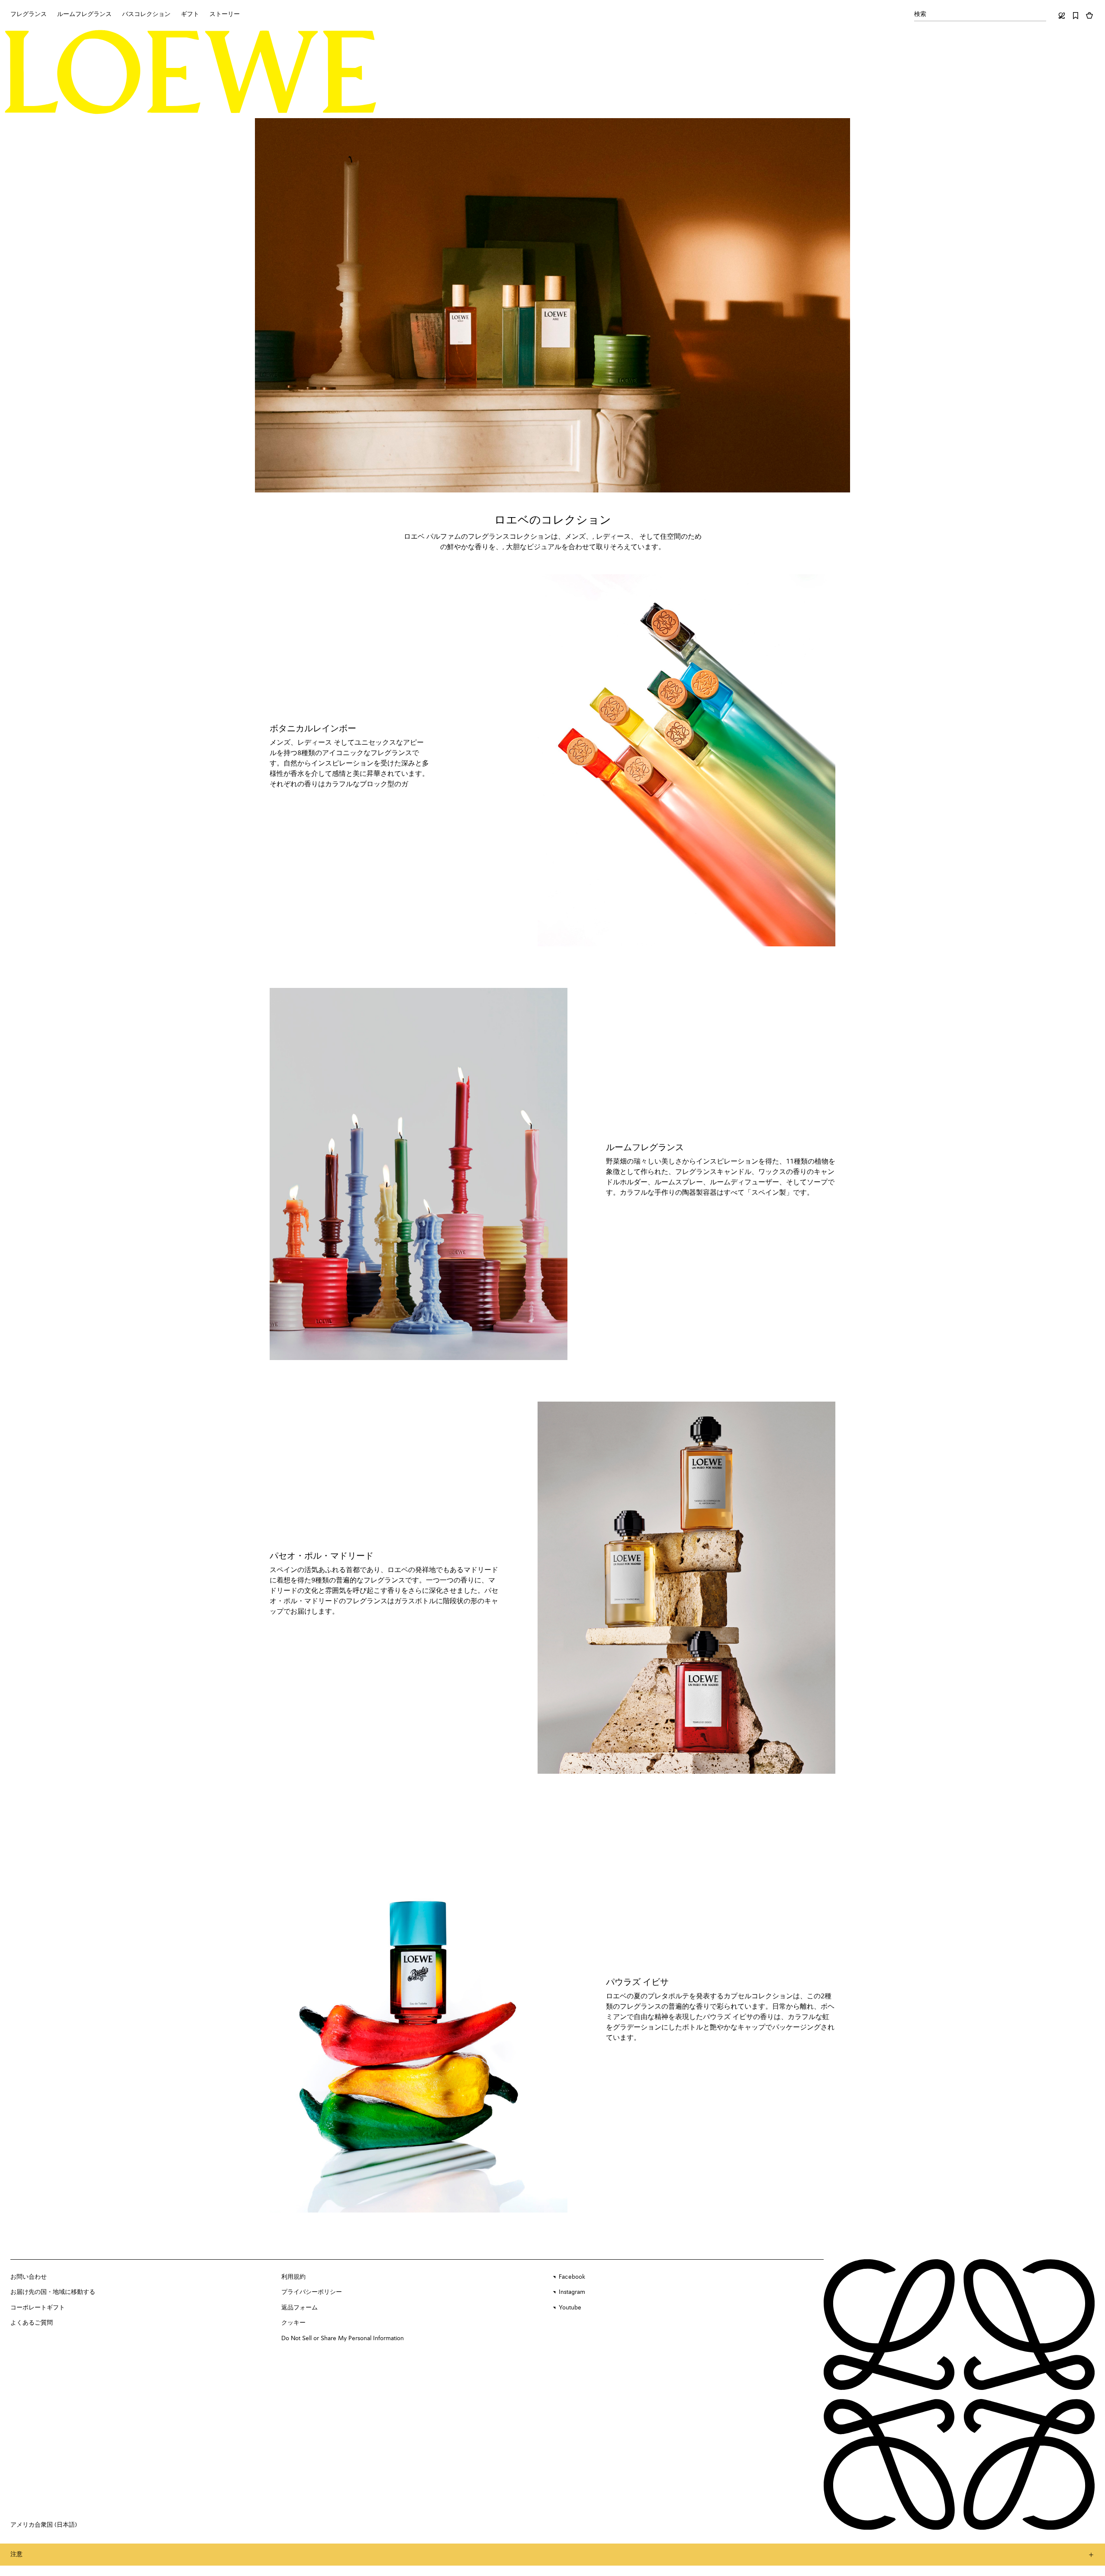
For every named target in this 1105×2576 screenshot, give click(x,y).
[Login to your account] (1062, 16)
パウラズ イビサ (637, 1983)
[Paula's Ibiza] (419, 2014)
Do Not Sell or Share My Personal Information (343, 2338)
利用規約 (293, 2277)
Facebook (572, 2277)
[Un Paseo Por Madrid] (686, 1588)
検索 (920, 14)
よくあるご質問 (32, 2323)
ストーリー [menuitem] (225, 14)
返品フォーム (300, 2308)
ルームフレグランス (645, 1148)
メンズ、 (579, 537)
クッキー (293, 2323)
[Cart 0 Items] (1089, 16)
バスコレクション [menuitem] (146, 14)
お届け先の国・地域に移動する (53, 2292)
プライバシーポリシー (312, 2292)
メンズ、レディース (301, 743)
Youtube (570, 2308)
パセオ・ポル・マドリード (322, 1557)
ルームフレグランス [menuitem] (84, 14)
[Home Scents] (419, 1174)
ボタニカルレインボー (313, 729)
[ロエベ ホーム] (191, 72)
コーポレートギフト (38, 2308)
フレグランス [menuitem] (29, 14)
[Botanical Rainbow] (686, 760)
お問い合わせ (29, 2277)
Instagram (572, 2292)
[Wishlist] (1076, 16)
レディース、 (617, 537)
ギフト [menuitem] (190, 14)
